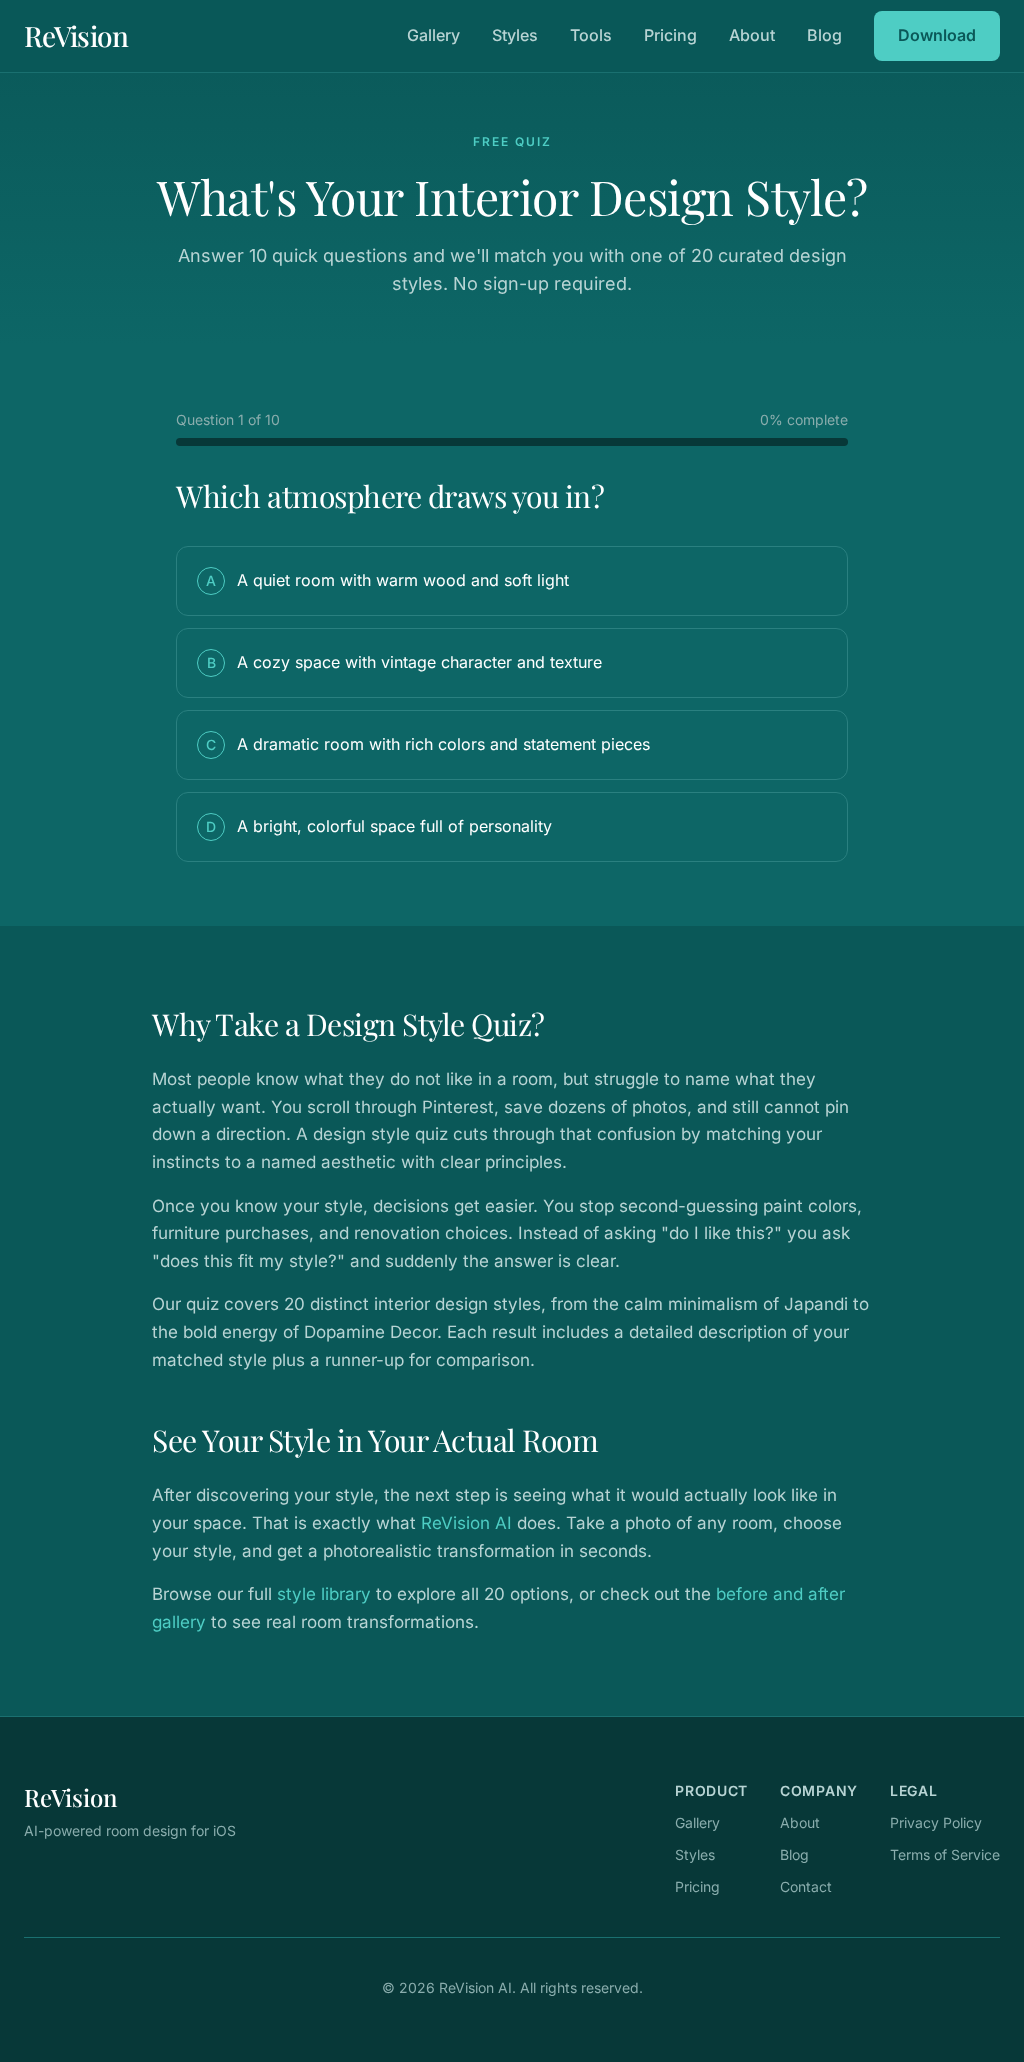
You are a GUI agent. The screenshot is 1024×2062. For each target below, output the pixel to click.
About (752, 35)
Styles (515, 35)
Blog (824, 35)
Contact (806, 1886)
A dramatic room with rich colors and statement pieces (428, 744)
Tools (591, 35)
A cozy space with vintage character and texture (405, 662)
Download (937, 35)
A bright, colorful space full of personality (379, 826)
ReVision (76, 35)
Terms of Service (945, 1854)
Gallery (433, 35)
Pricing (670, 35)
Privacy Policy (936, 1822)
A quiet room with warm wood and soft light (387, 580)
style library (324, 1594)
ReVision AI (466, 1523)
